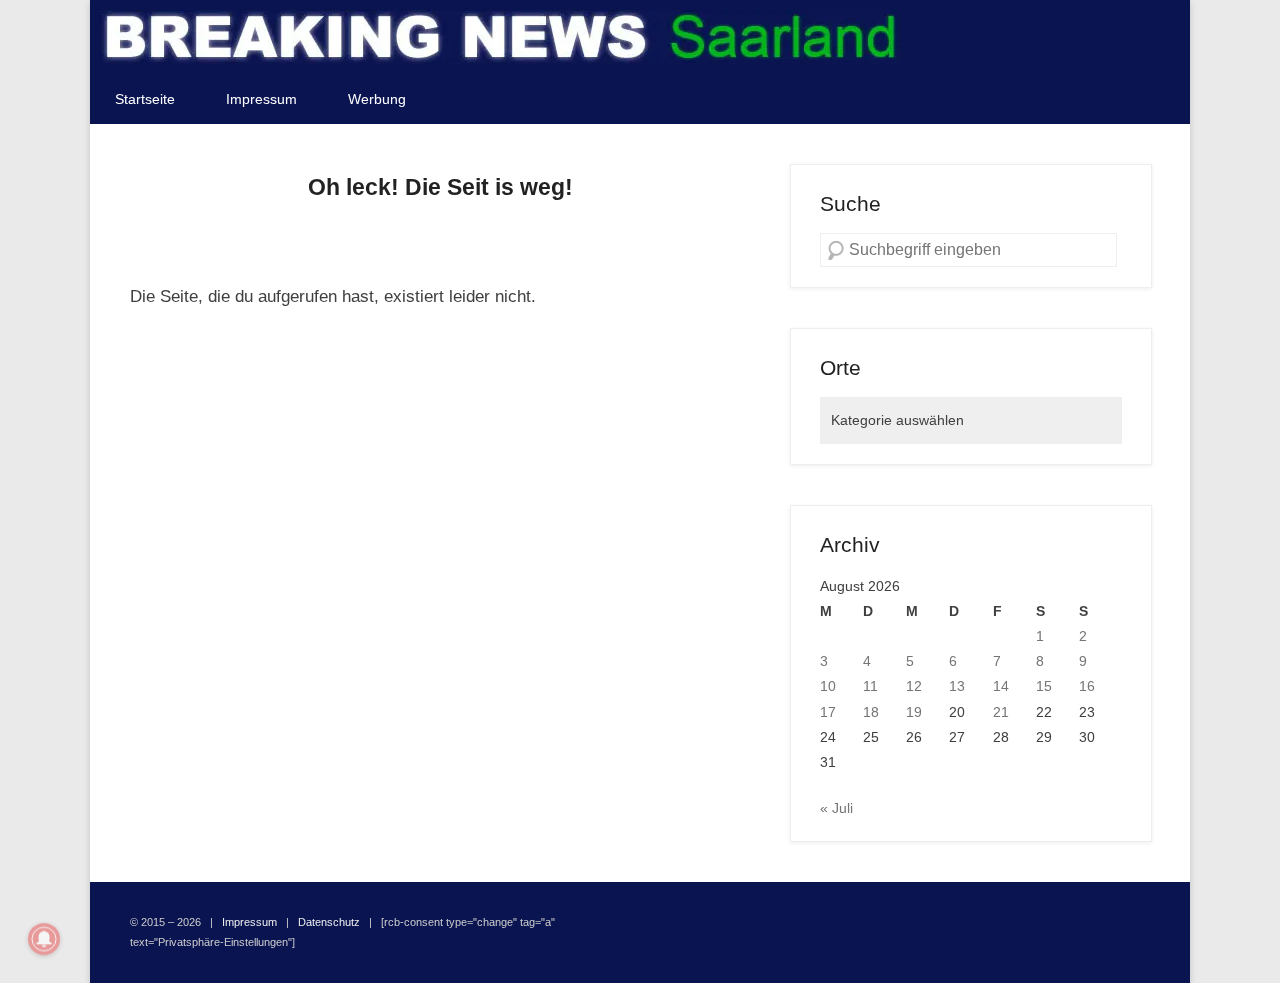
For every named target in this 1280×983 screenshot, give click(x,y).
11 (870, 686)
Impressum (261, 99)
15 (1044, 686)
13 (957, 686)
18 (871, 712)
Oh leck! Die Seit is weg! (440, 187)
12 (914, 686)
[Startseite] (500, 37)
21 (1001, 712)
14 (1001, 686)
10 (828, 686)
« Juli (836, 808)
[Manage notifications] (44, 939)
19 (914, 712)
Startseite (145, 99)
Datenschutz (329, 922)
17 (828, 712)
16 (1087, 686)
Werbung (377, 99)
